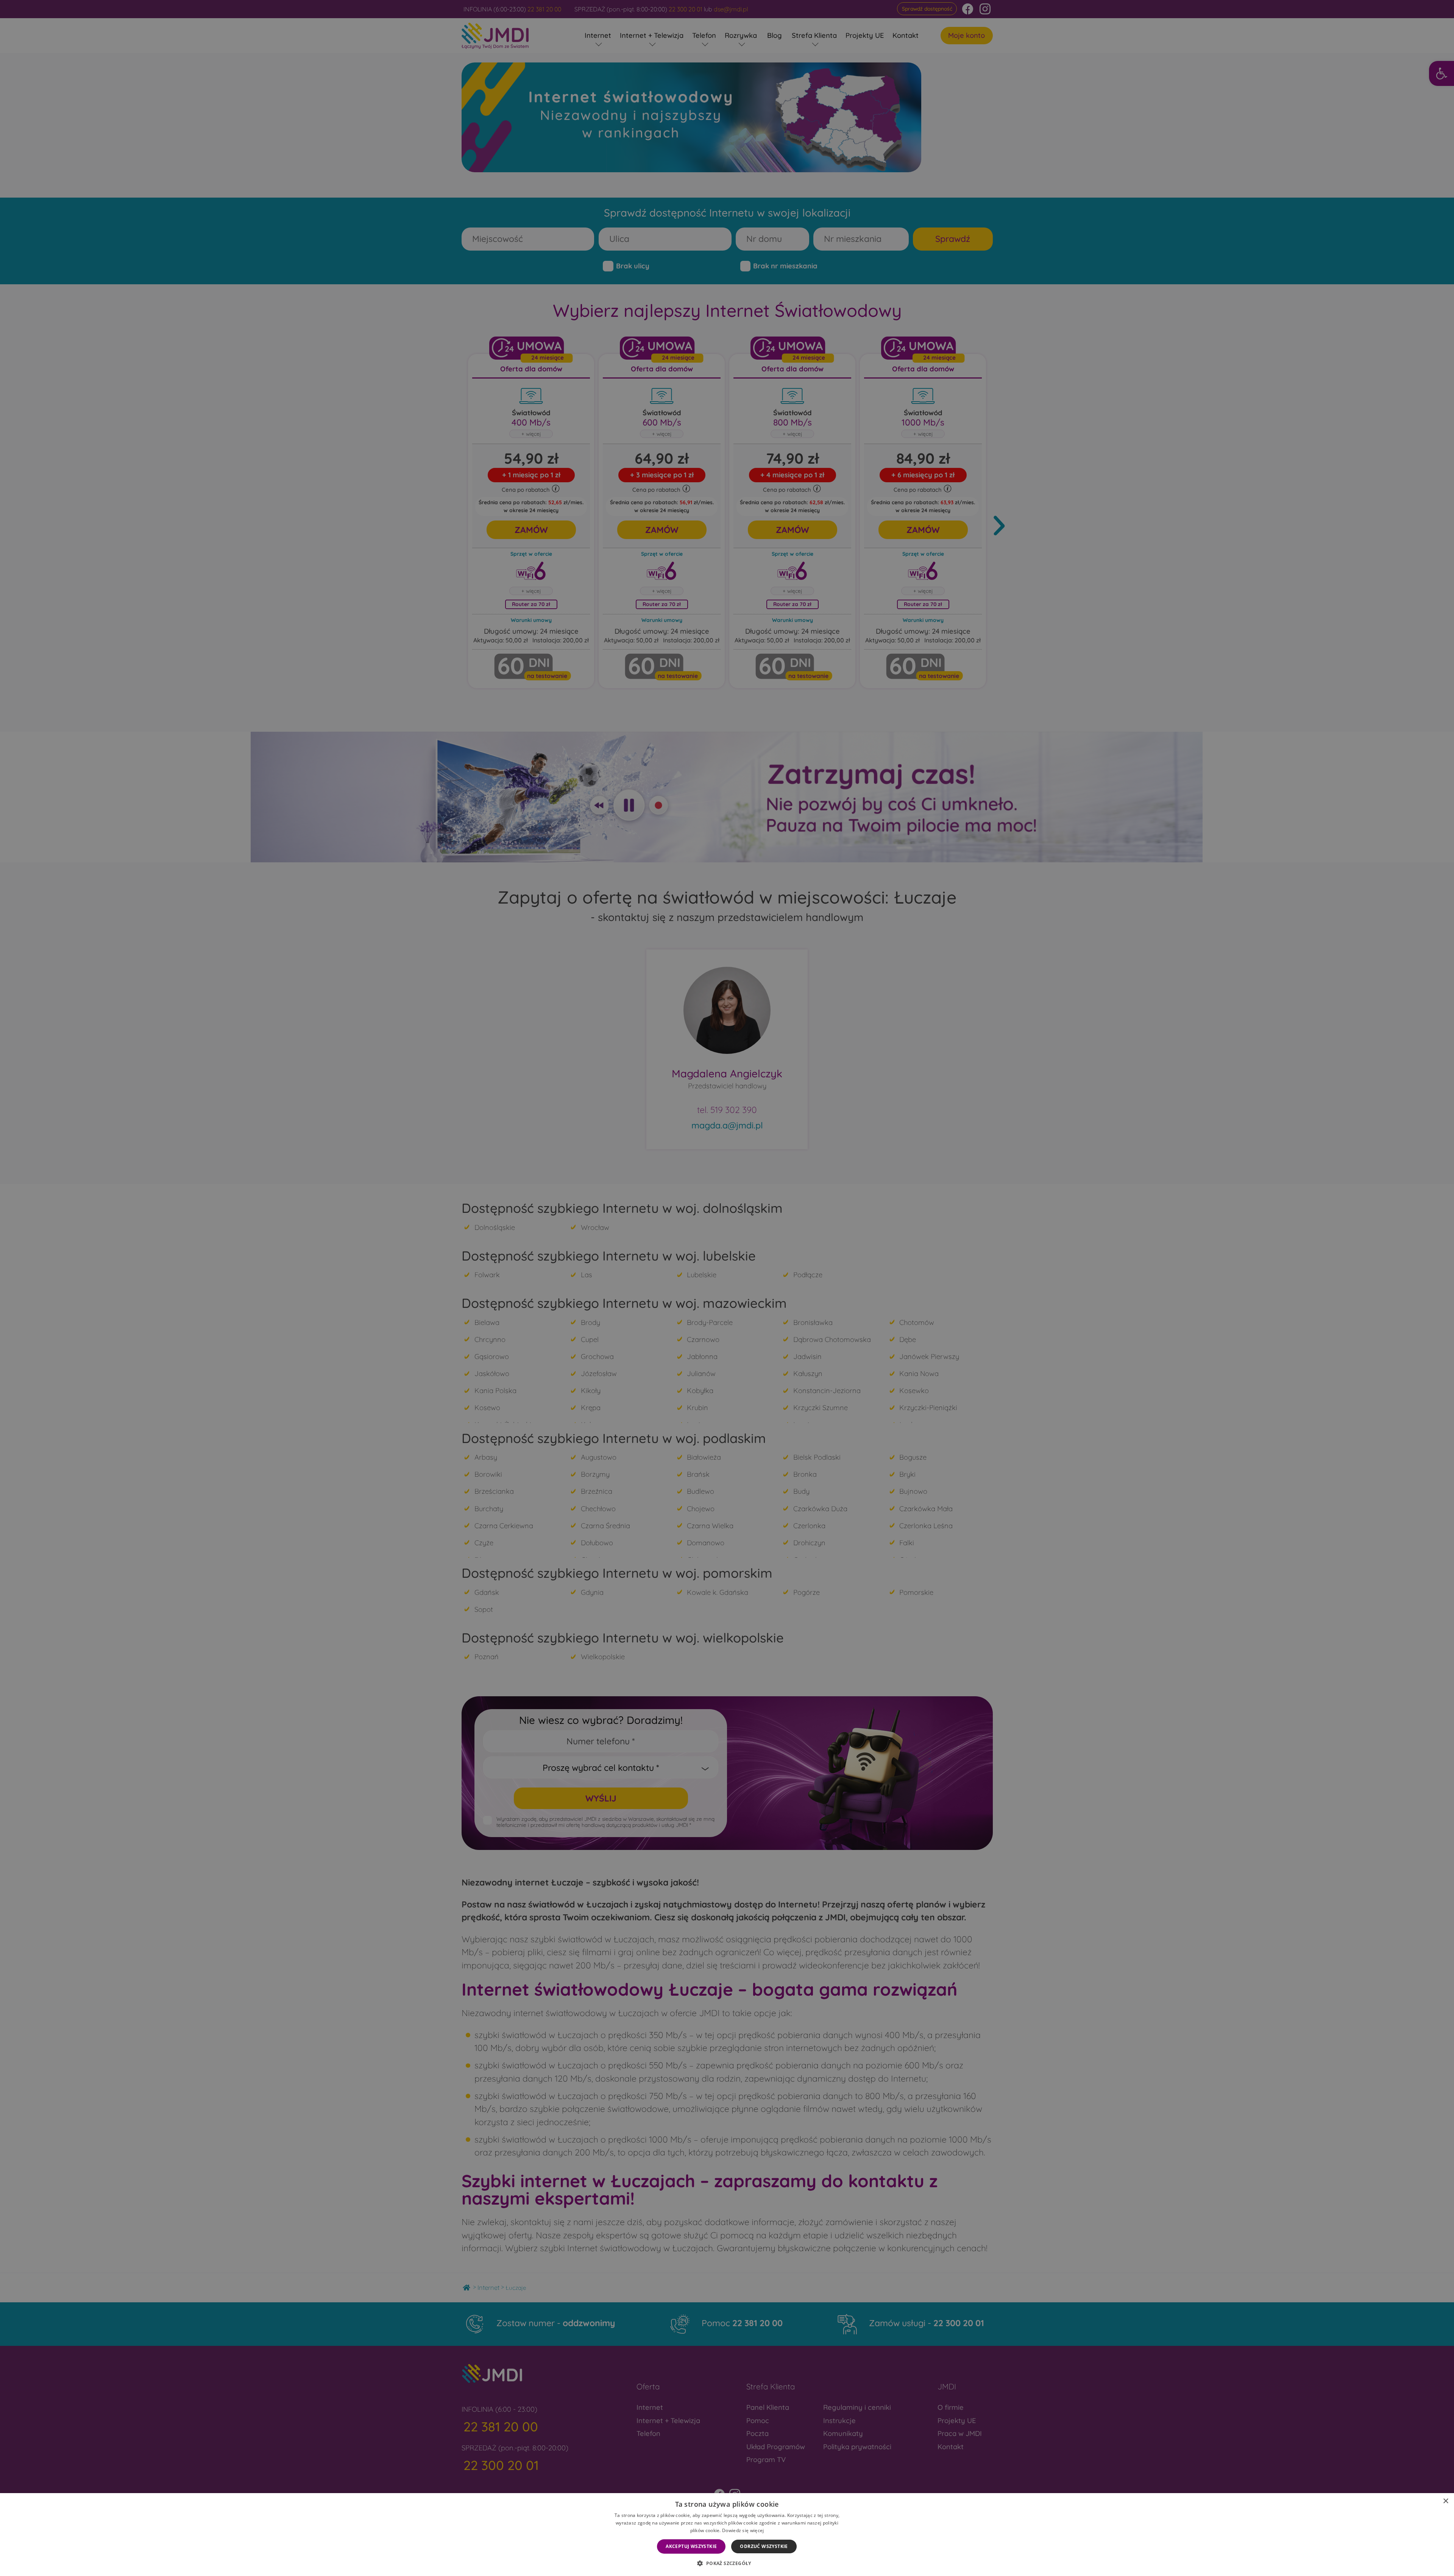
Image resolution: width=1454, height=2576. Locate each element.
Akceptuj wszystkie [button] (691, 2546)
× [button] (1445, 2501)
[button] (727, 2563)
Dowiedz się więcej (743, 2530)
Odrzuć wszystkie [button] (764, 2546)
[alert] (727, 1288)
